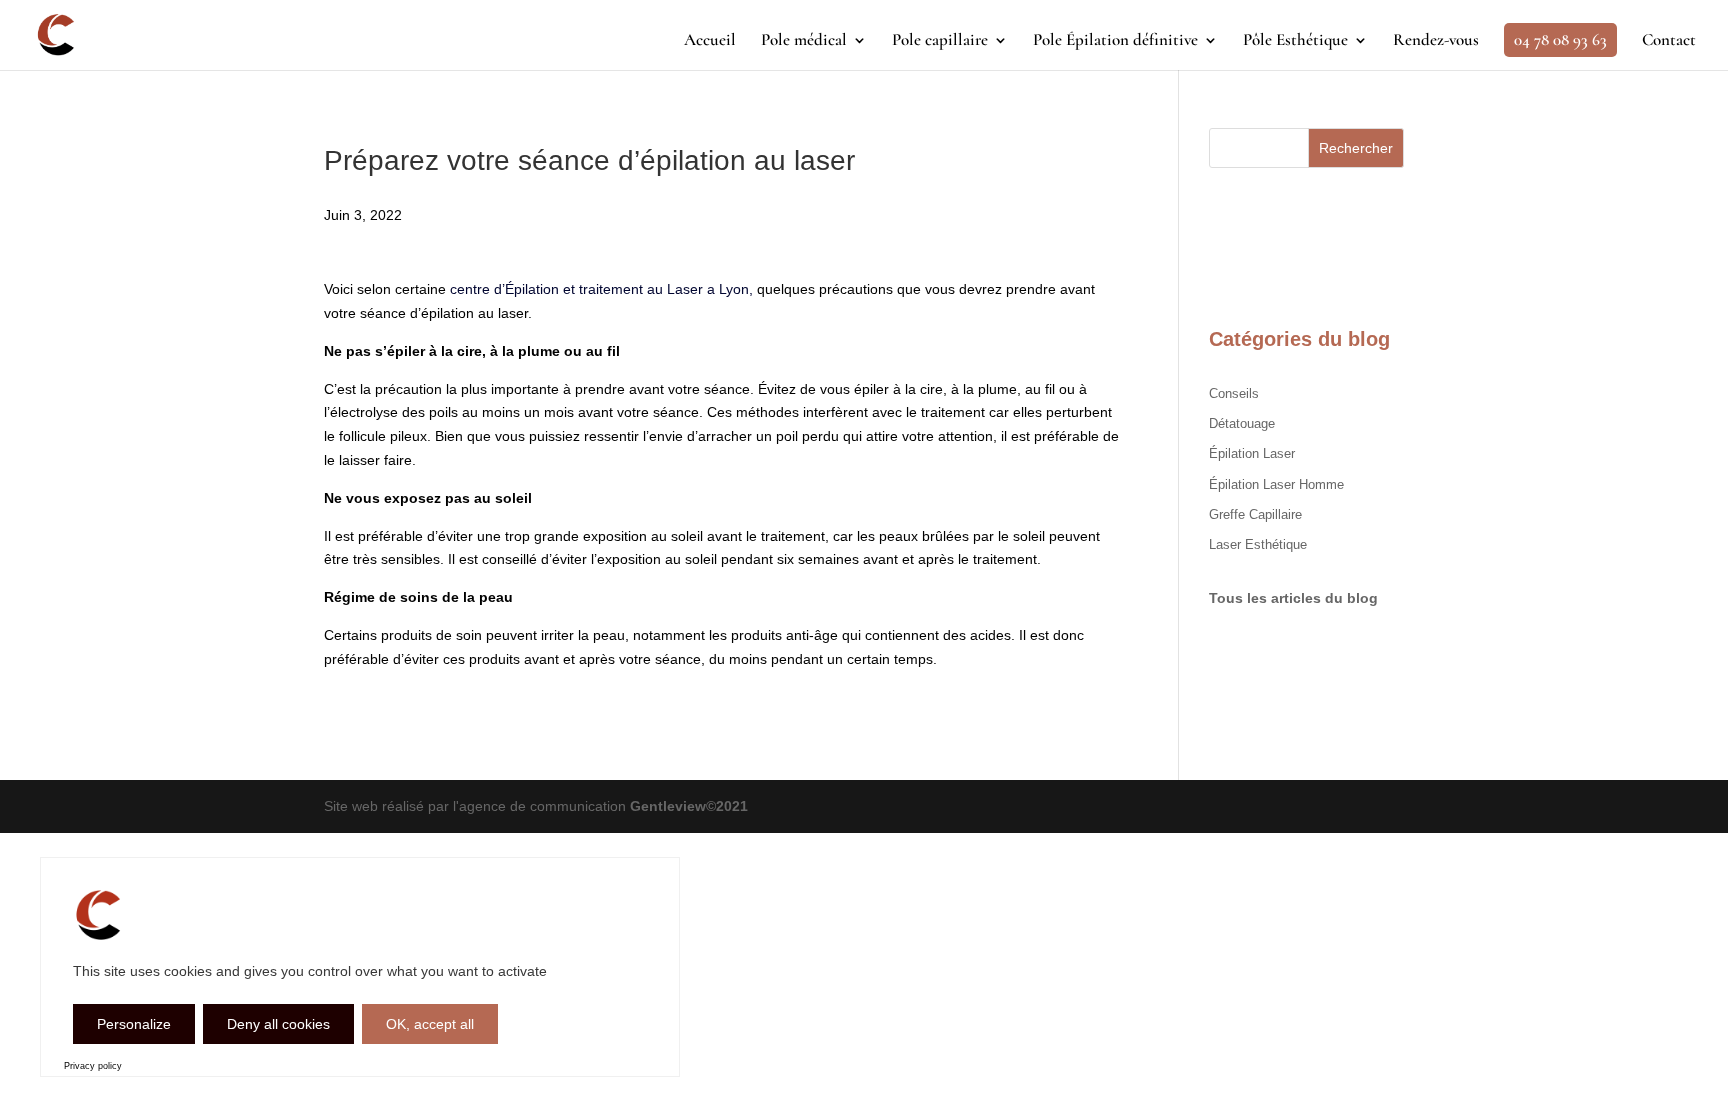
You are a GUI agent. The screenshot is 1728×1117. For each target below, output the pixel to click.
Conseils (1234, 393)
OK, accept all (430, 1024)
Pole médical (804, 41)
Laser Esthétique (1258, 544)
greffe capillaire (1255, 514)
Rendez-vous (1436, 41)
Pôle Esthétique (1295, 41)
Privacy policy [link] (93, 1066)
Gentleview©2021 (689, 806)
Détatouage (1242, 423)
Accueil (710, 41)
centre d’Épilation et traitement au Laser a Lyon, (601, 289)
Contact (1669, 41)
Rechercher (1356, 148)
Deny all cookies (278, 1024)
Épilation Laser (1252, 453)
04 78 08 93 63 (1560, 39)
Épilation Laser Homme (1276, 484)
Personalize (134, 1024)
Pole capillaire (940, 41)
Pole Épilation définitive (1115, 41)
